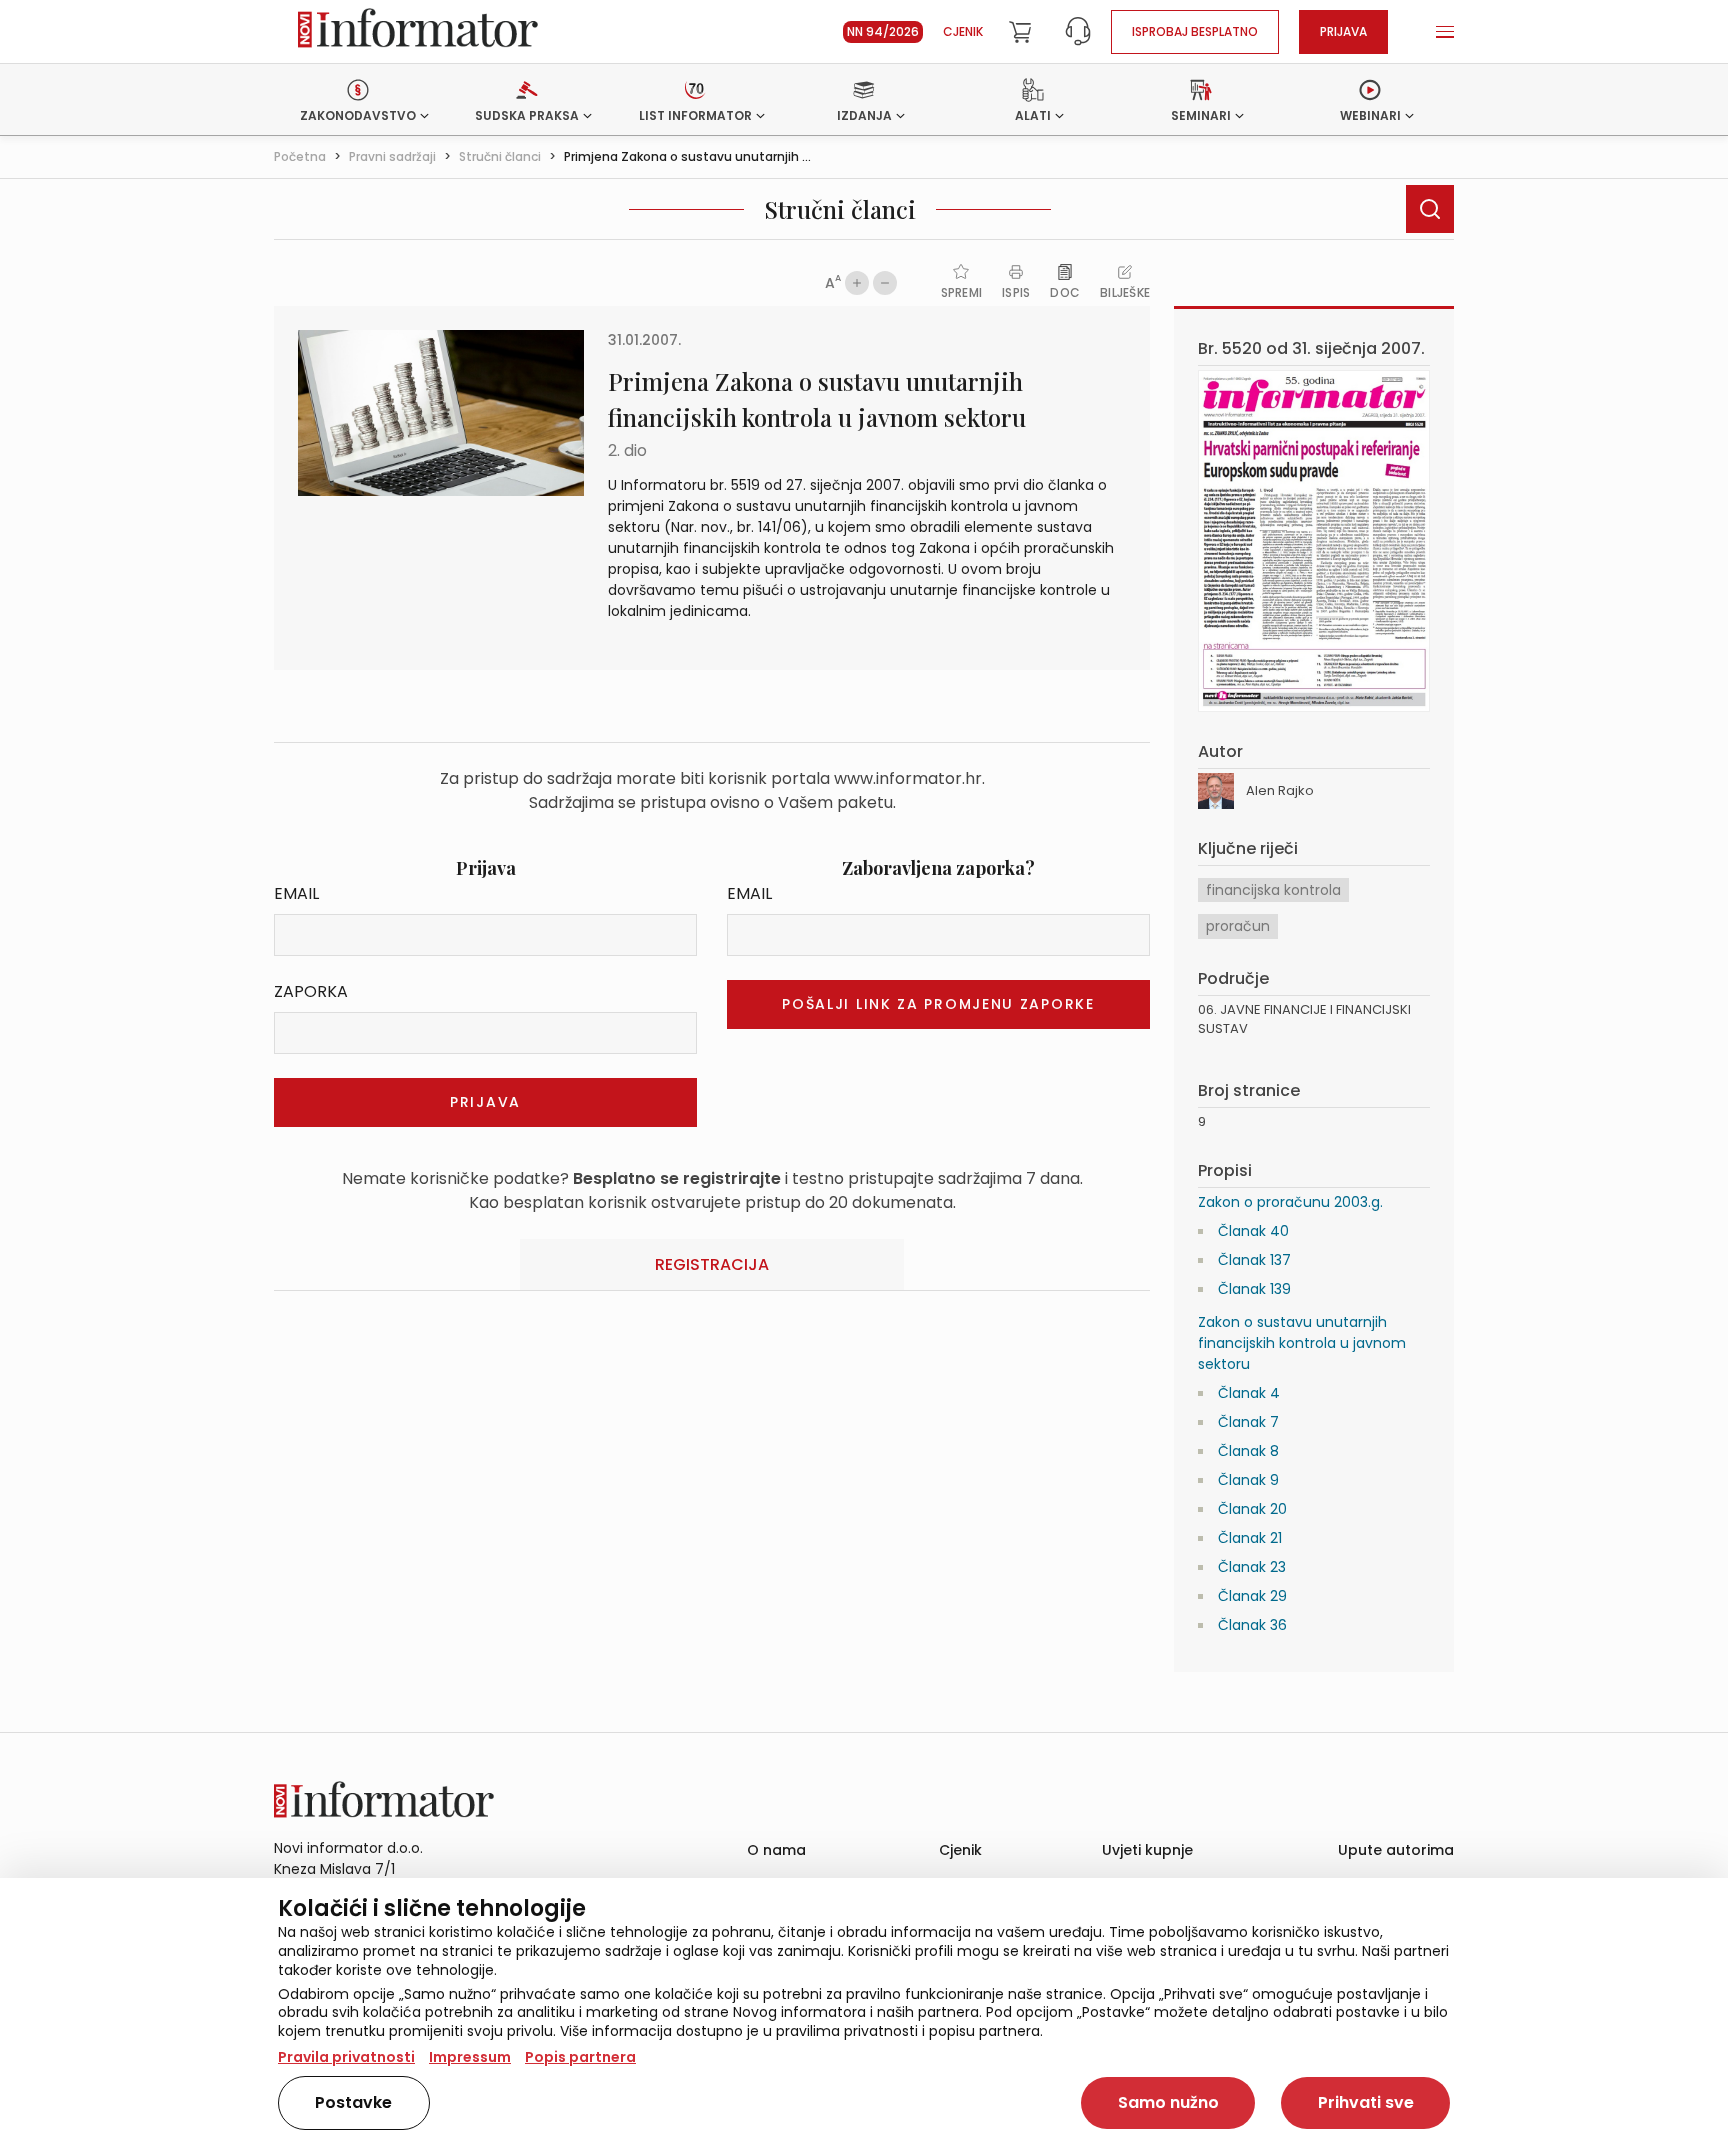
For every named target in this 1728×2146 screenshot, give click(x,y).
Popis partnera (580, 2057)
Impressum (470, 2057)
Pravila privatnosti (346, 2057)
